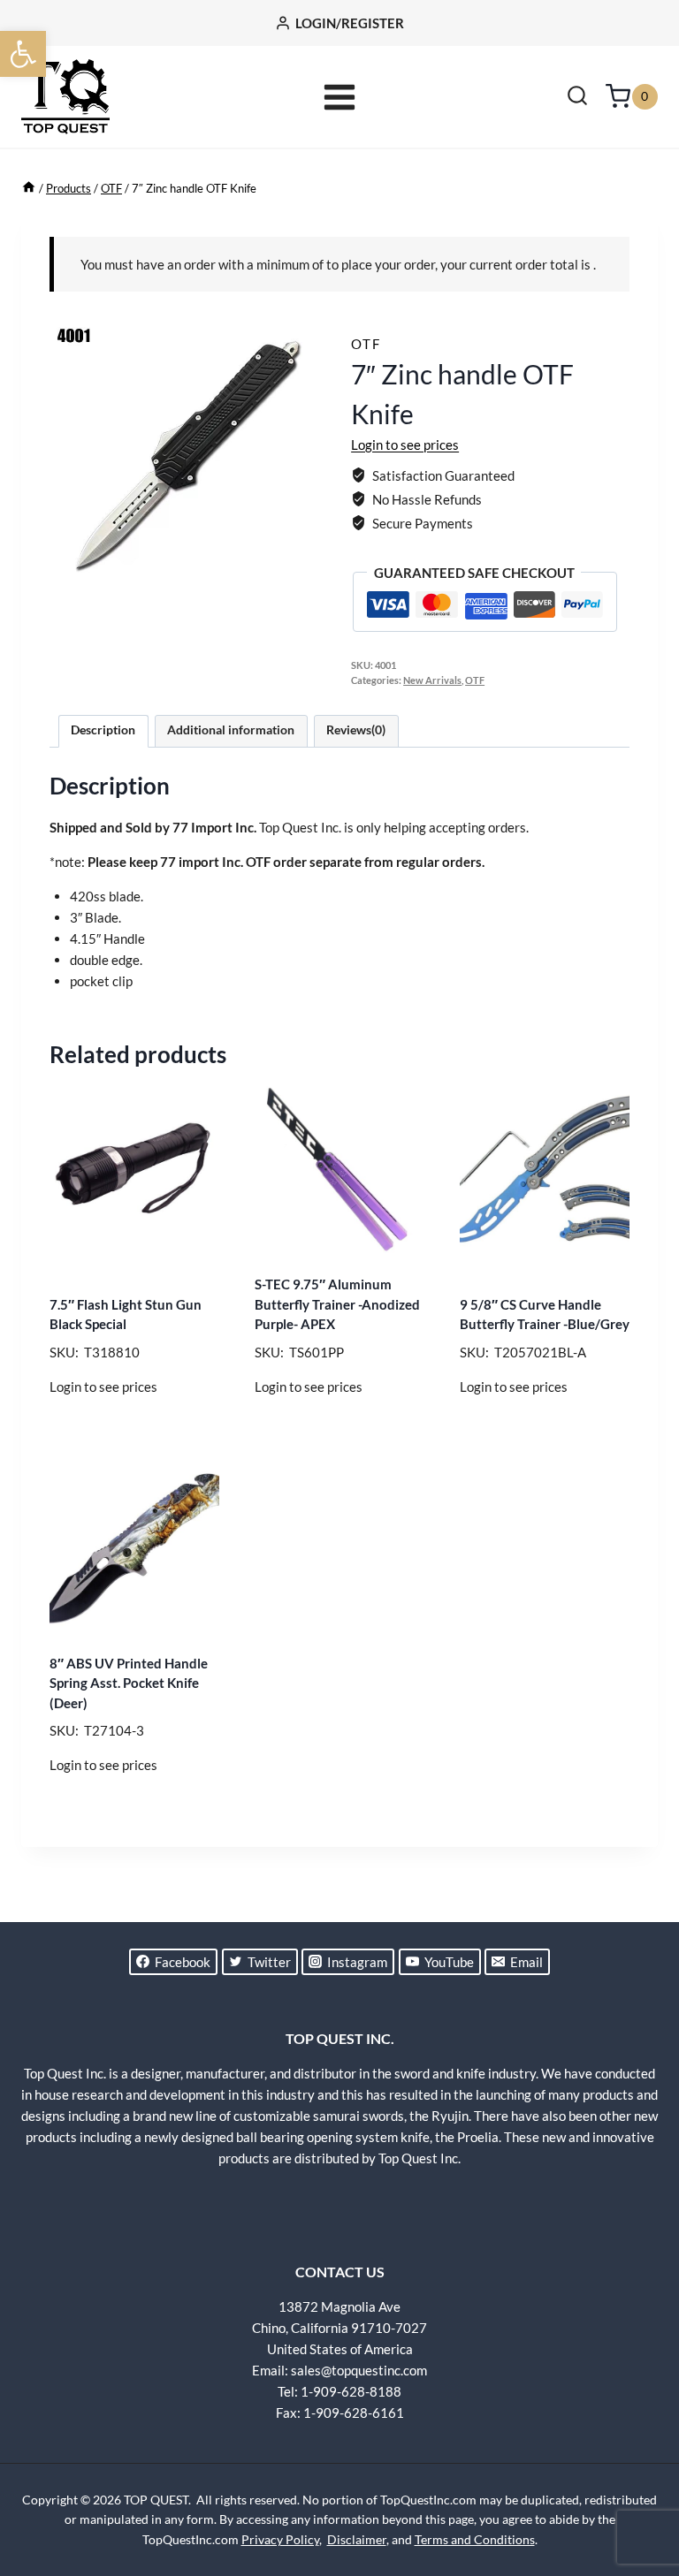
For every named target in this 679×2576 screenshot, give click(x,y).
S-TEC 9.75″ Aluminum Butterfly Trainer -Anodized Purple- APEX (337, 1304)
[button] (23, 54)
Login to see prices (405, 445)
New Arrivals (432, 680)
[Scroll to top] (635, 2496)
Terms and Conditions (475, 2539)
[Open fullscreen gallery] (310, 581)
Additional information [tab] (231, 730)
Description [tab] (103, 730)
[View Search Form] (577, 97)
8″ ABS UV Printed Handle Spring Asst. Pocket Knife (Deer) (129, 1683)
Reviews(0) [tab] (356, 730)
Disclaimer (357, 2539)
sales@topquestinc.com (359, 2370)
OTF (366, 344)
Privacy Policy (280, 2539)
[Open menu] (340, 97)
